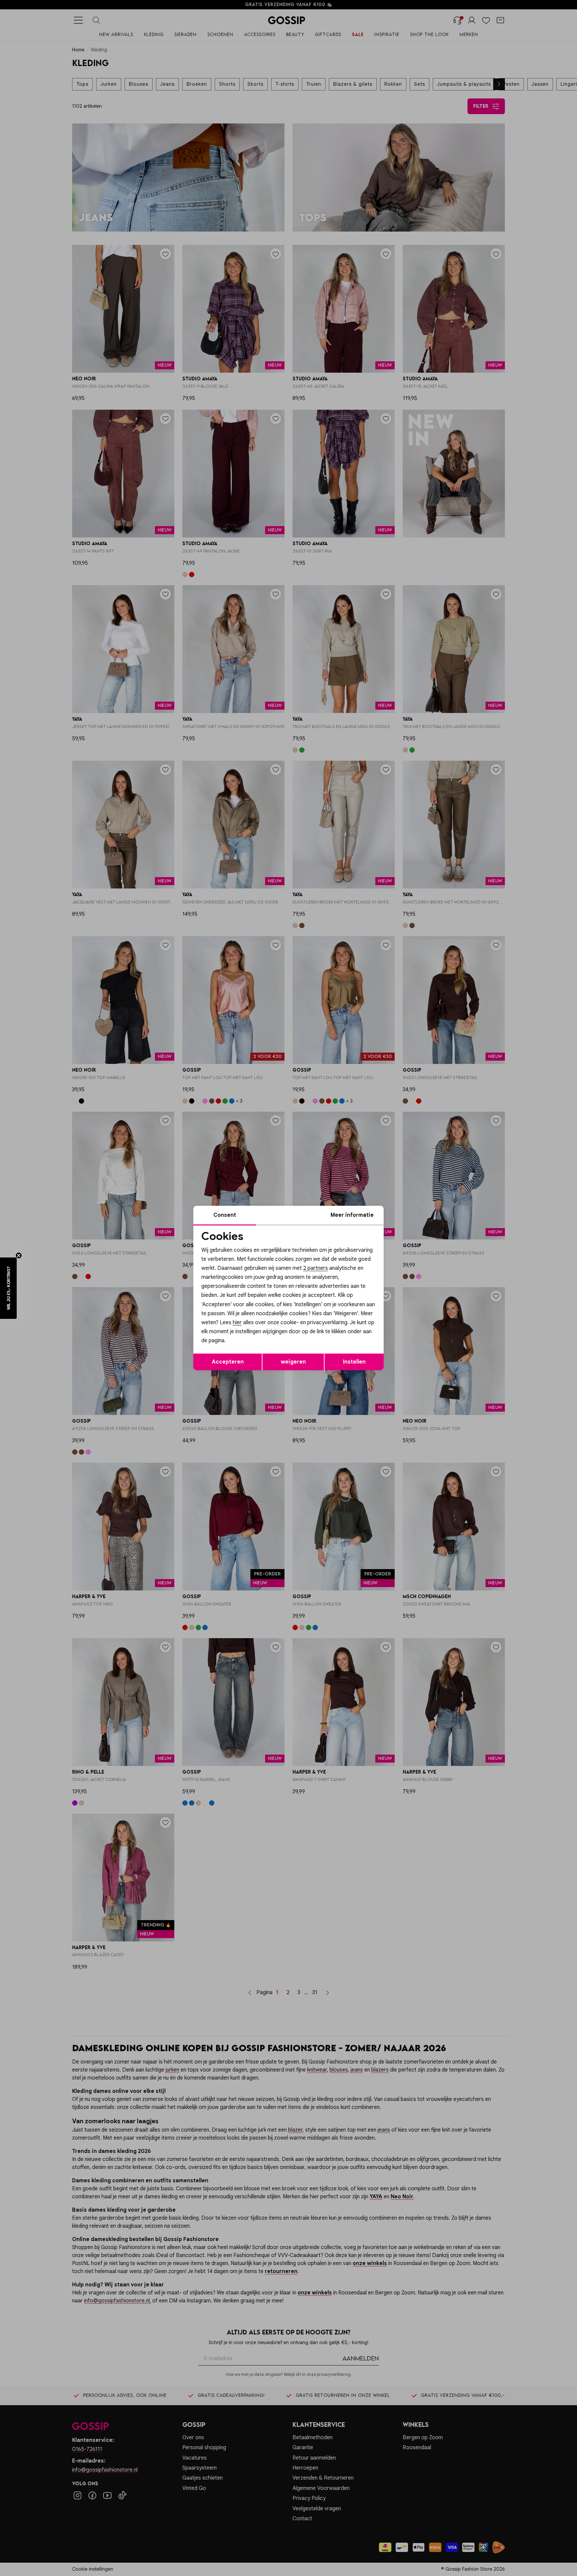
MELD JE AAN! (245, 1332)
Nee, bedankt (245, 1346)
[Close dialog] (410, 1213)
